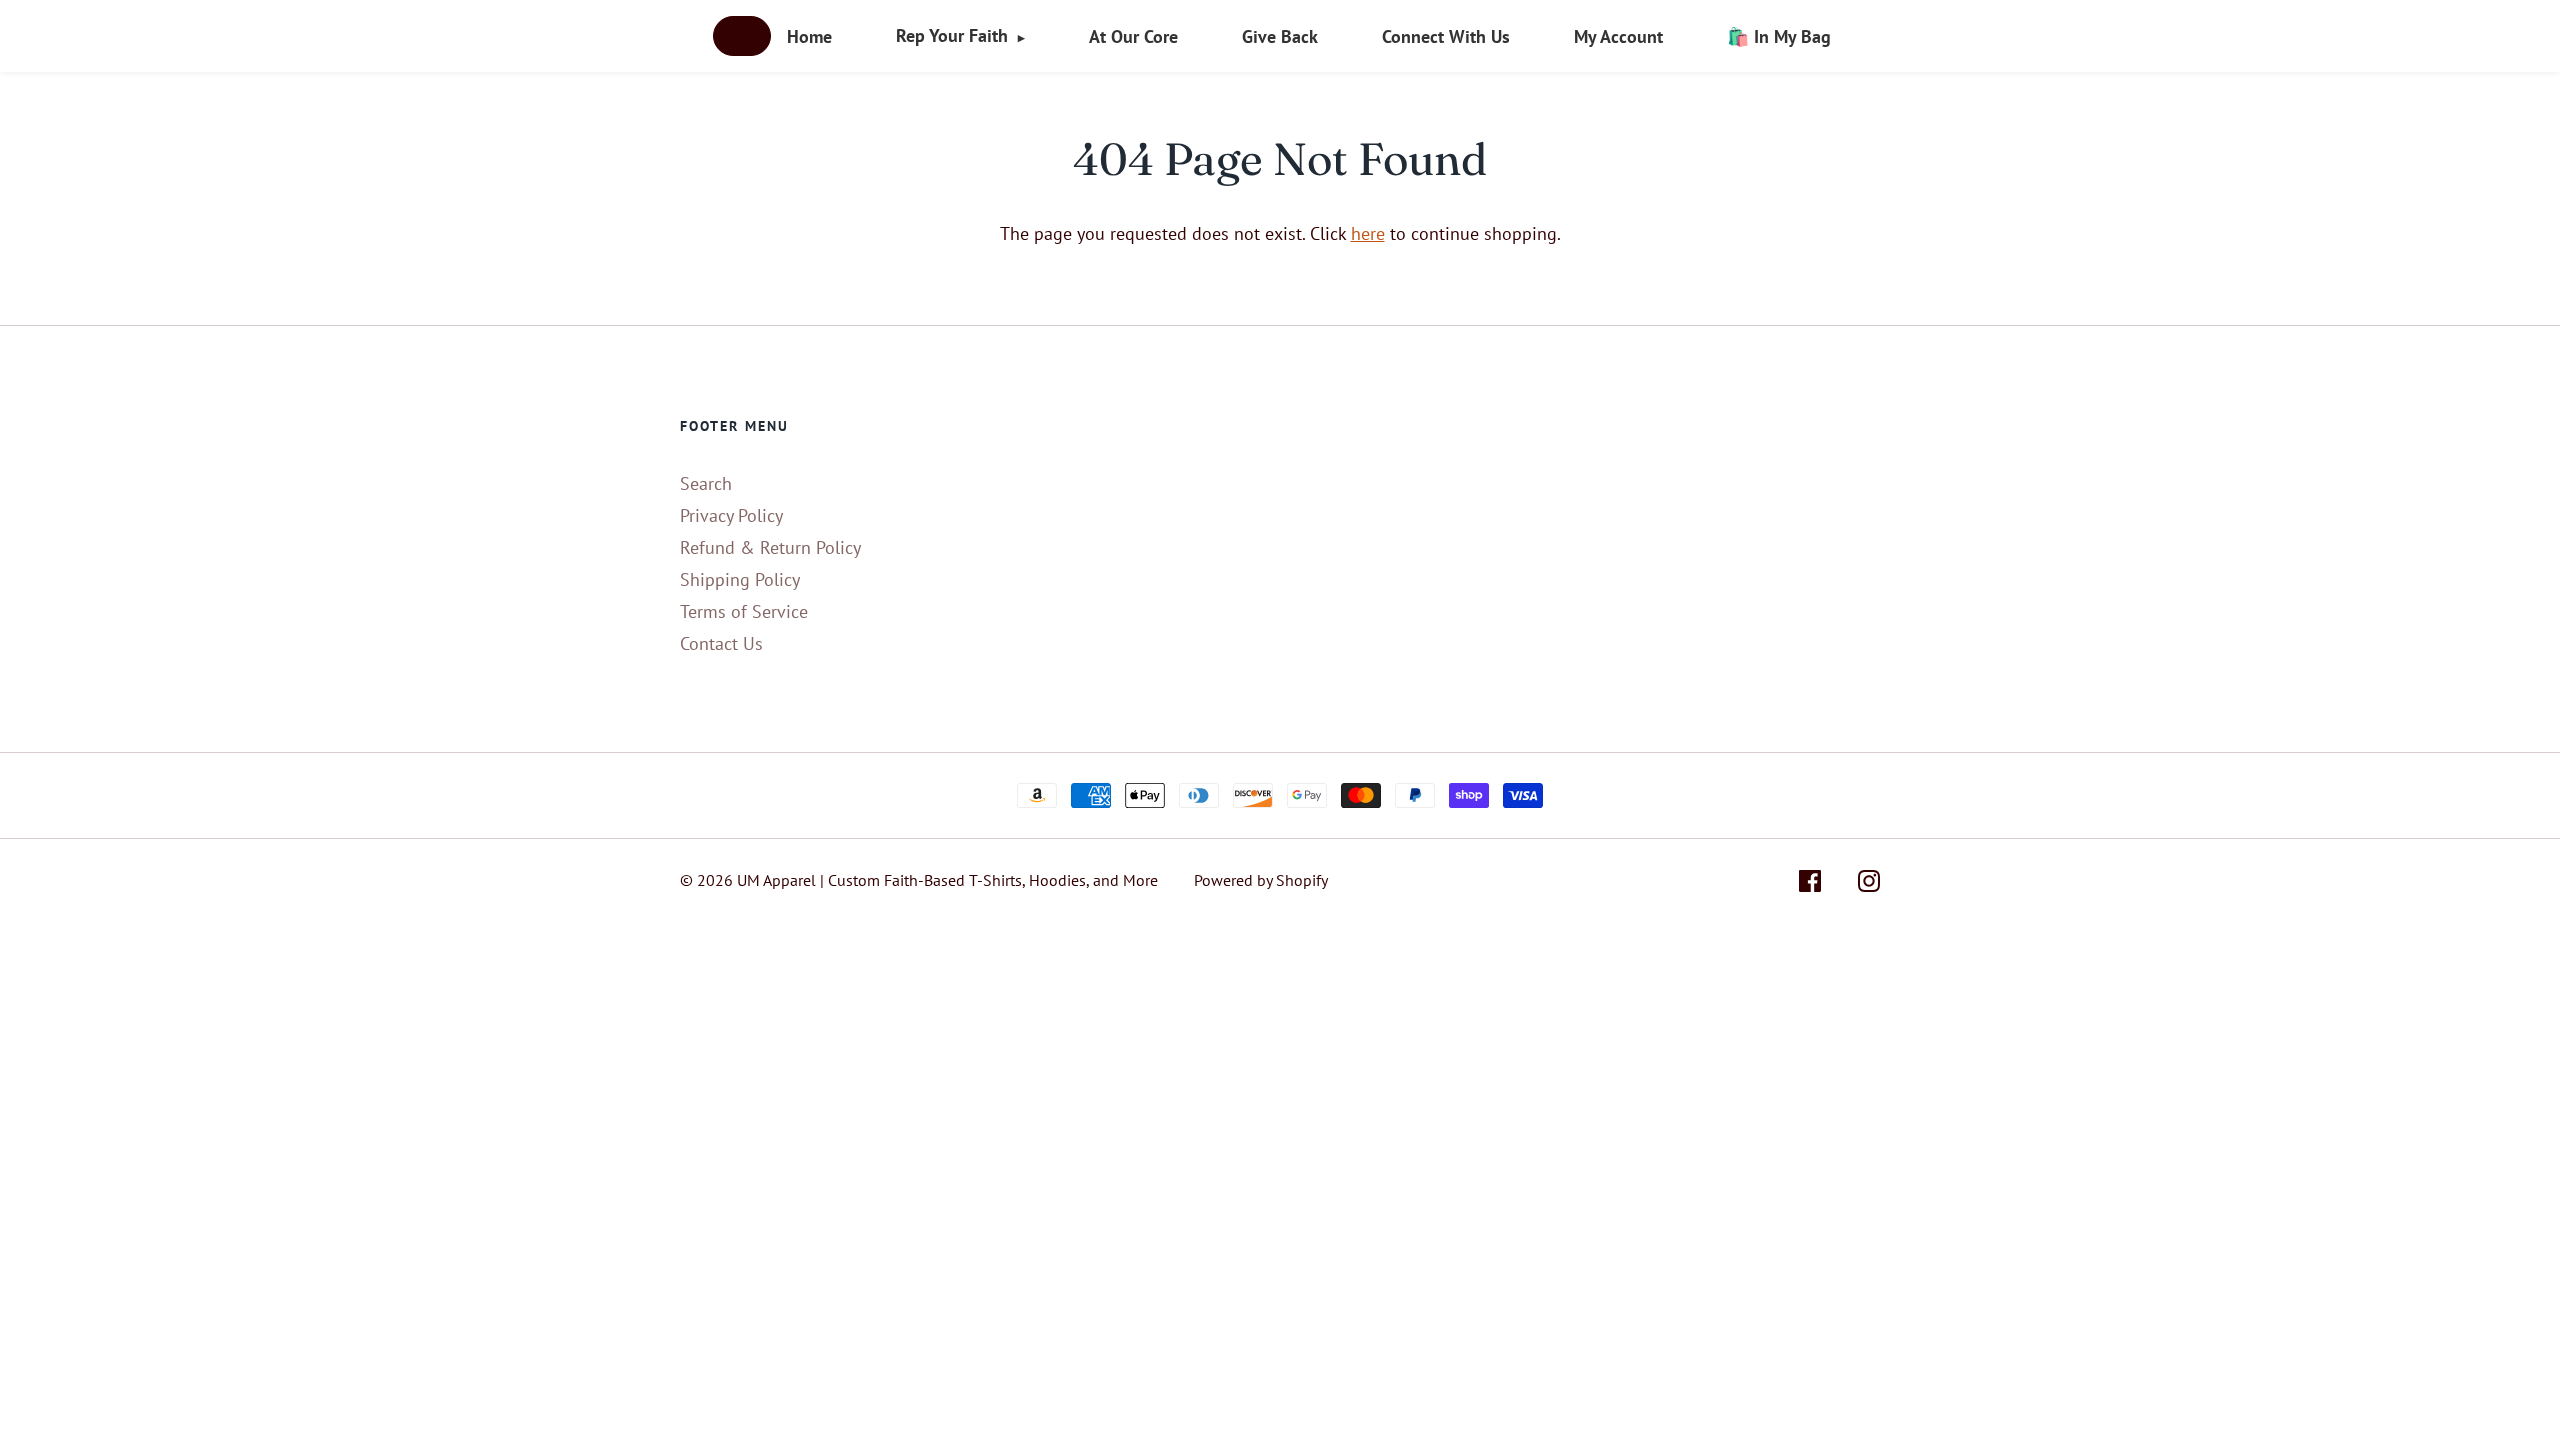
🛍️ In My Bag (1779, 36)
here (1368, 233)
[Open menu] (742, 36)
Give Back (1280, 36)
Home (809, 36)
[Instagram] (1869, 884)
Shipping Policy (740, 579)
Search (706, 483)
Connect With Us (1446, 36)
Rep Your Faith (960, 35)
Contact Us (721, 643)
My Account (1618, 36)
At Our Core (1133, 36)
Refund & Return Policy (770, 547)
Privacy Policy (731, 515)
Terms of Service (744, 611)
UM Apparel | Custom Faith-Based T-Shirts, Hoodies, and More (947, 880)
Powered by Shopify (1261, 880)
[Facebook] (1810, 884)
